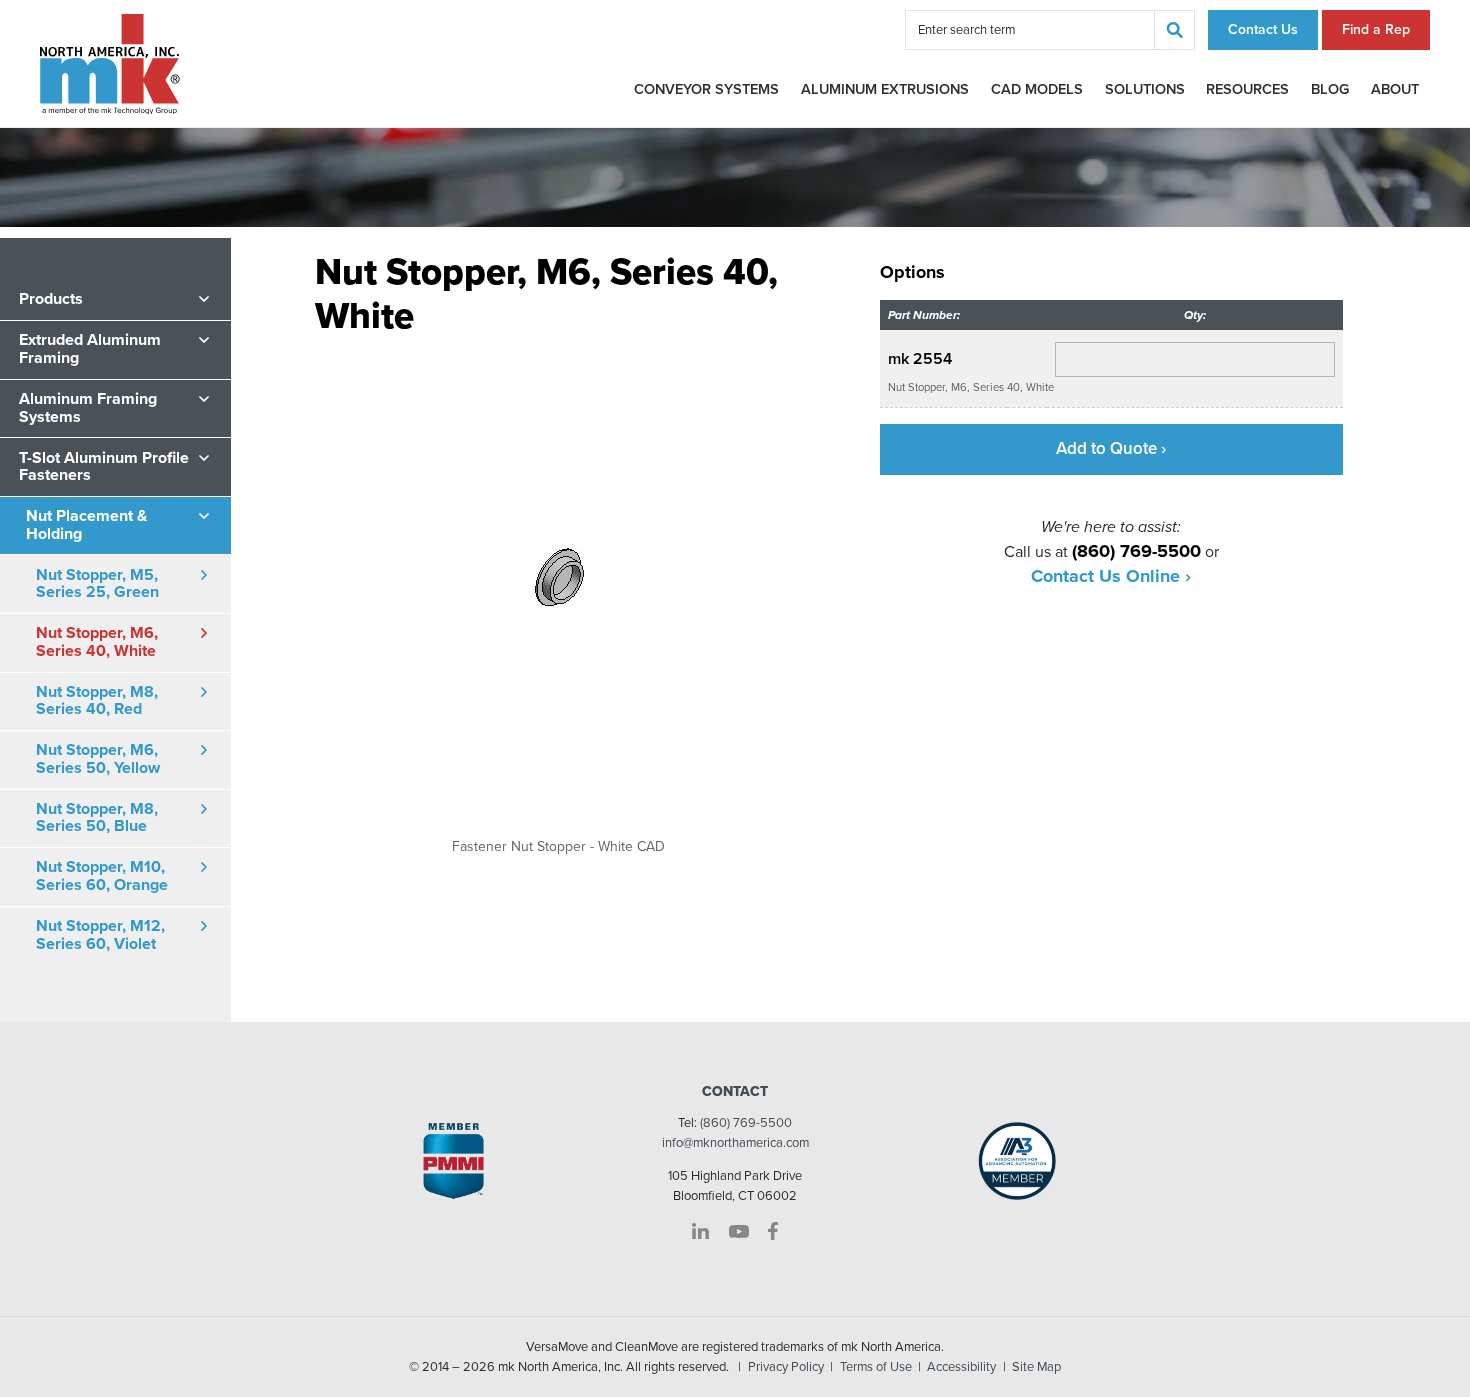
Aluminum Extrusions (885, 89)
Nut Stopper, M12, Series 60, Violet (100, 935)
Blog (1330, 89)
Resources (1247, 89)
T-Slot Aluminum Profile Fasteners (104, 466)
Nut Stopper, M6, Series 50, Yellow (98, 759)
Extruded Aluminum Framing (90, 349)
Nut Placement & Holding (86, 525)
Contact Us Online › (1111, 576)
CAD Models (1037, 89)
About (1395, 89)
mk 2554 (920, 359)
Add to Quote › (1111, 448)
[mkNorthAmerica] (110, 63)
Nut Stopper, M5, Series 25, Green (97, 584)
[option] (558, 596)
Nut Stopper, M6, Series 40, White (97, 642)
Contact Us (1263, 29)
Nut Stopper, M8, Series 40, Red (97, 701)
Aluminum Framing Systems (88, 408)
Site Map (1036, 1367)
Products (51, 299)
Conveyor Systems (706, 89)
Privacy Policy (786, 1367)
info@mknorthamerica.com (735, 1143)
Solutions (1145, 89)
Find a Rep (1376, 29)
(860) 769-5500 (746, 1123)
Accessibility (961, 1367)
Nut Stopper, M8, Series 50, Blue (97, 818)
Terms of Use (876, 1367)
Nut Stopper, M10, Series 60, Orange (102, 876)
